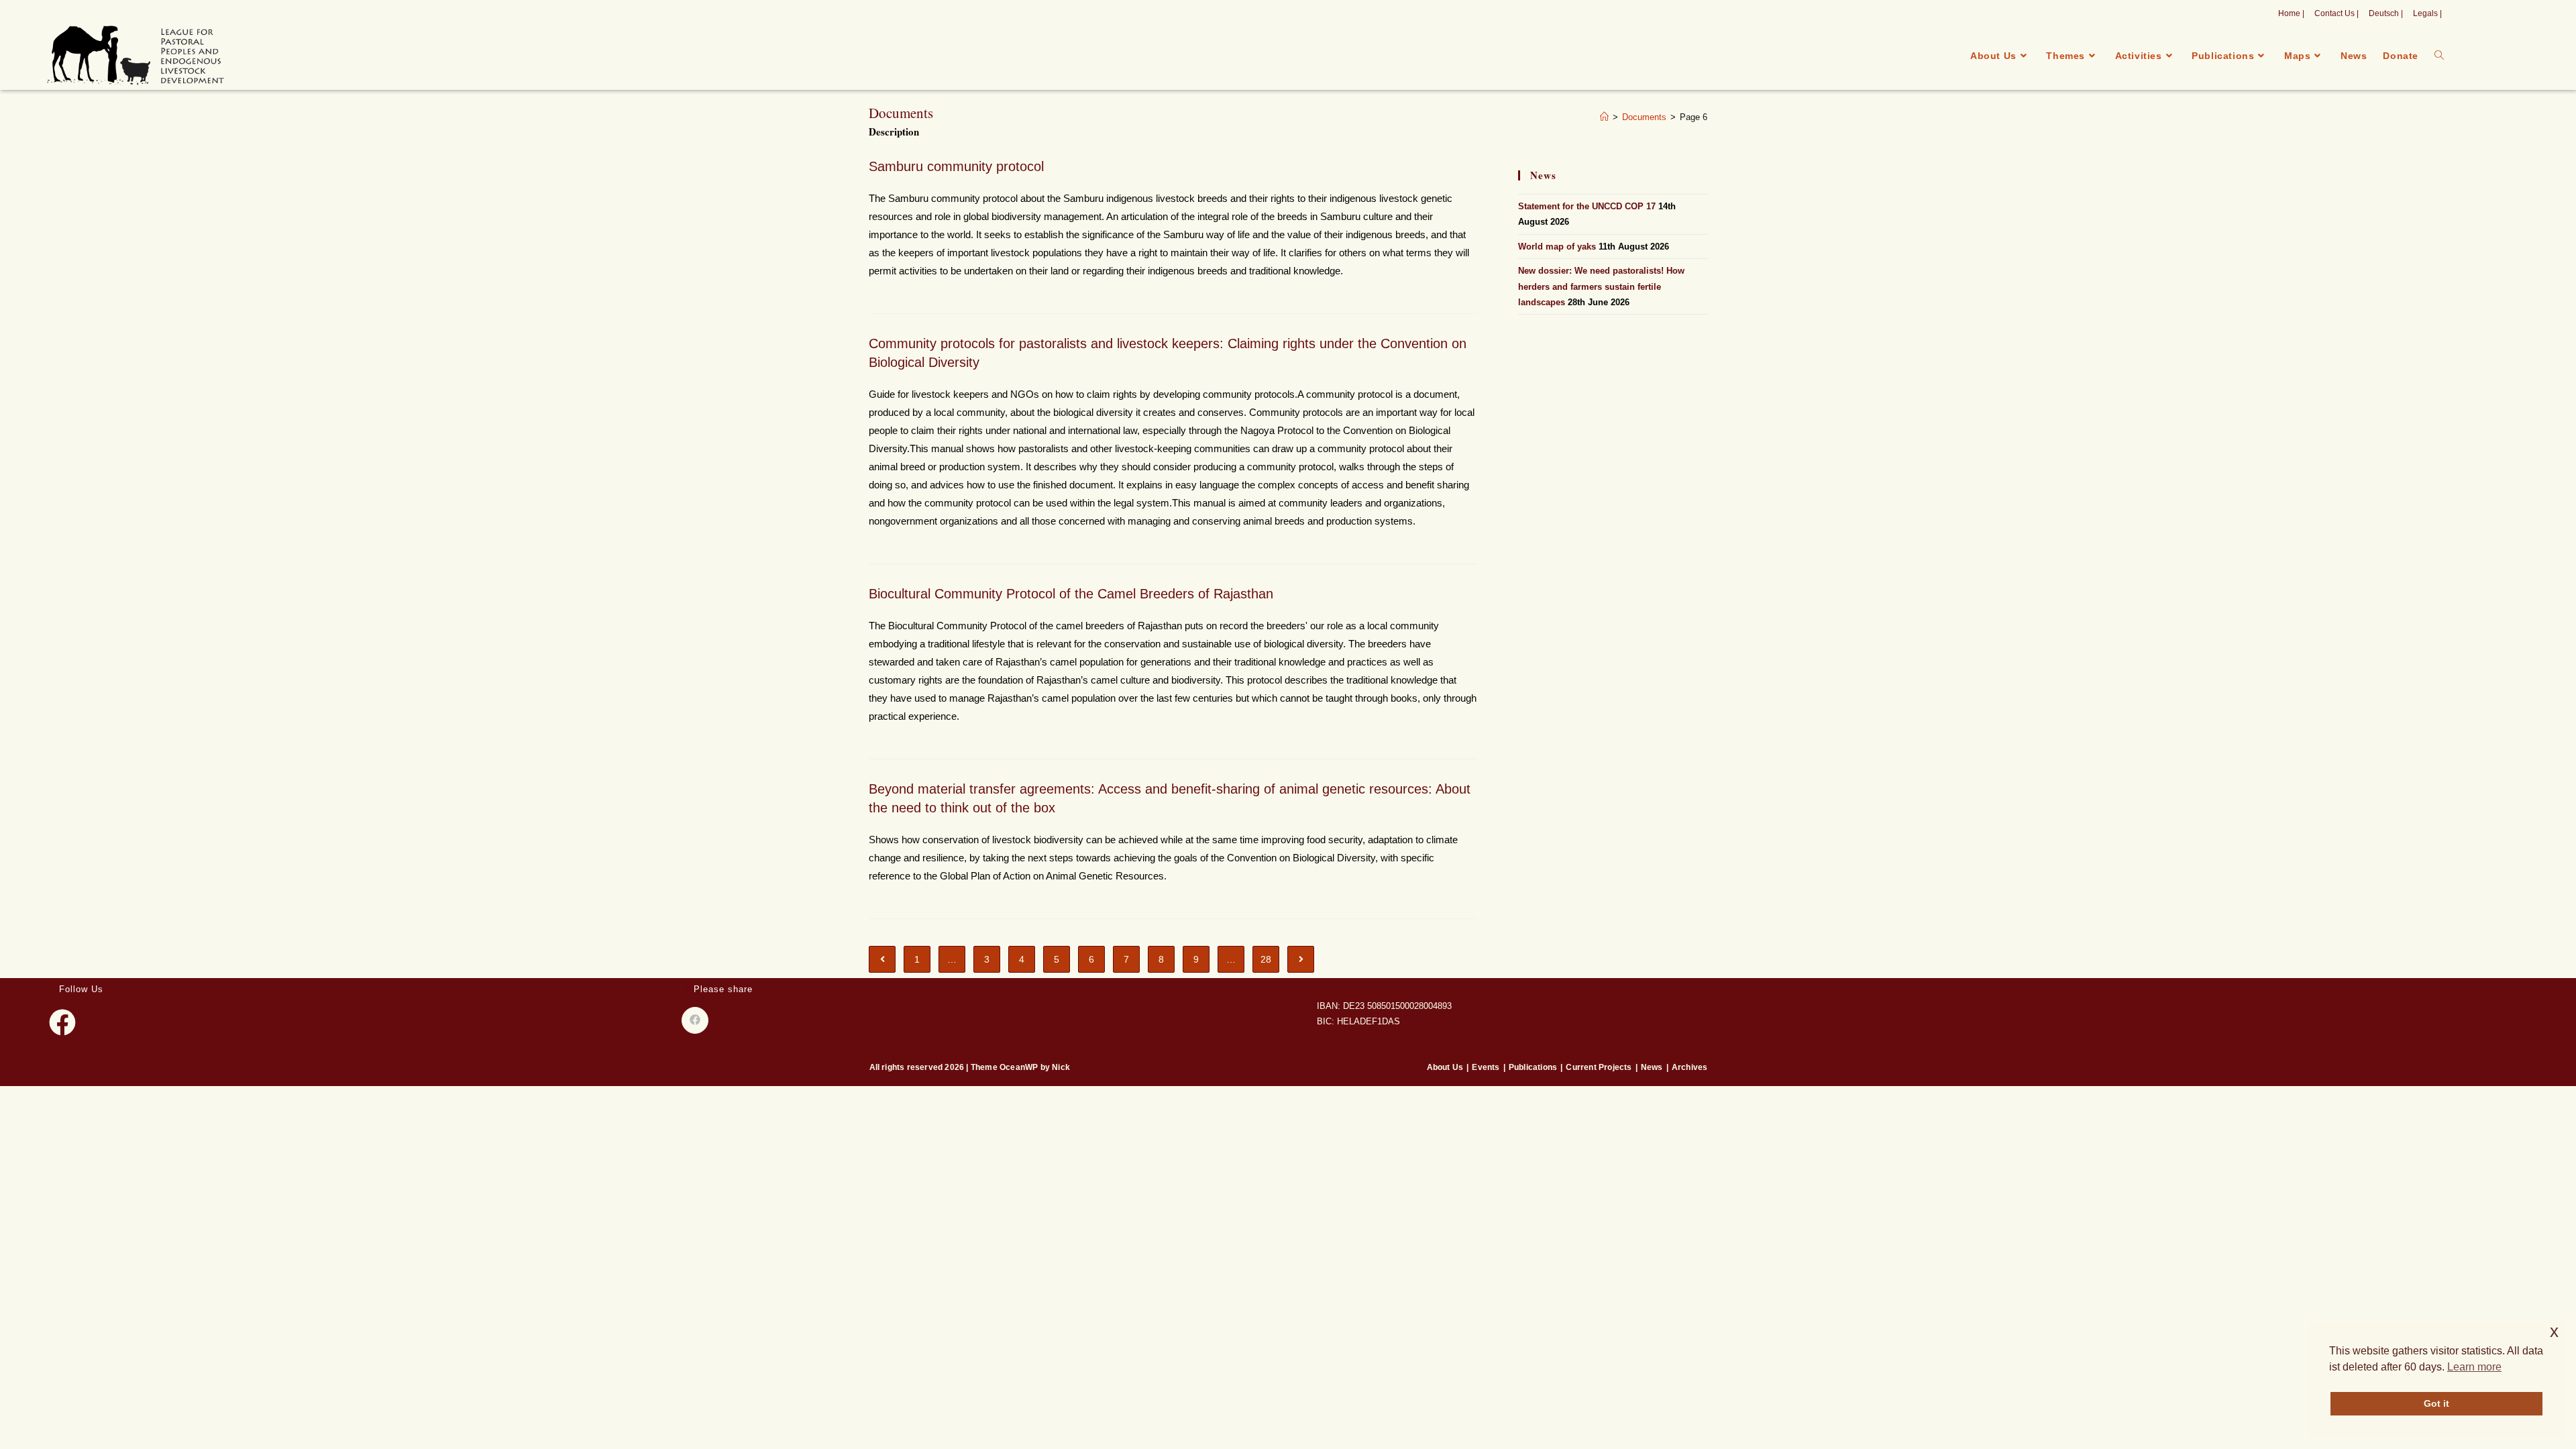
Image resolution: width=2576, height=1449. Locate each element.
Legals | (2427, 13)
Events (1486, 1067)
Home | (2291, 13)
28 (1266, 959)
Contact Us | (2337, 13)
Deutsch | (2386, 13)
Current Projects (1599, 1067)
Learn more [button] (2474, 1367)
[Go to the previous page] (882, 959)
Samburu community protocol (956, 166)
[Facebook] (62, 1022)
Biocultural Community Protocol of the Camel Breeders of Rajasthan (1071, 594)
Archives (1690, 1067)
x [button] (2554, 1331)
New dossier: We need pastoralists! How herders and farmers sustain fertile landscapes (1601, 286)
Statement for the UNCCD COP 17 (1587, 206)
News (1652, 1067)
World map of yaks (1557, 247)
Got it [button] (2436, 1403)
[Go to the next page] (1301, 959)
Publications (1533, 1067)
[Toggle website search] (2439, 56)
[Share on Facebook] (695, 1020)
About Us (1445, 1067)
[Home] (1604, 117)
